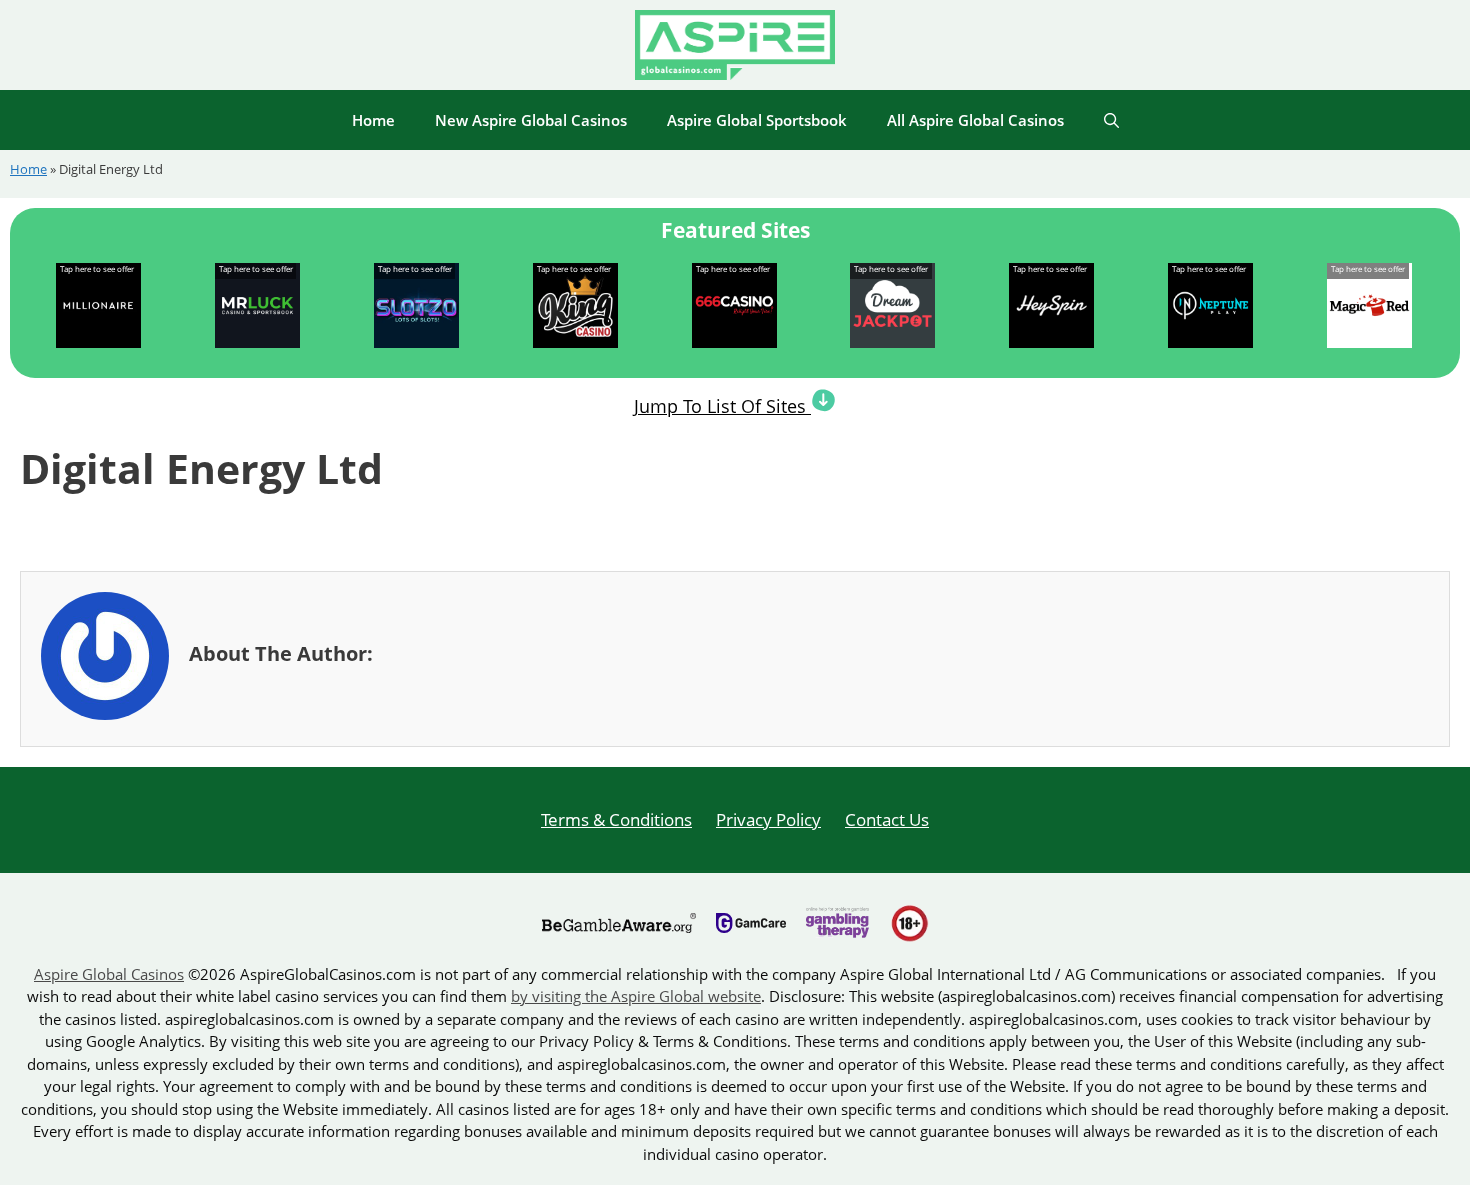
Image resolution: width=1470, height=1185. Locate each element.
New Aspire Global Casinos (531, 120)
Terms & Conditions (616, 819)
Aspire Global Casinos (109, 974)
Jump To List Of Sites (722, 406)
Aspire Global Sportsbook (757, 120)
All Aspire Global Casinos (975, 120)
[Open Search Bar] (1111, 120)
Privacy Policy (768, 819)
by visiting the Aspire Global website (636, 996)
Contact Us (887, 819)
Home (373, 120)
